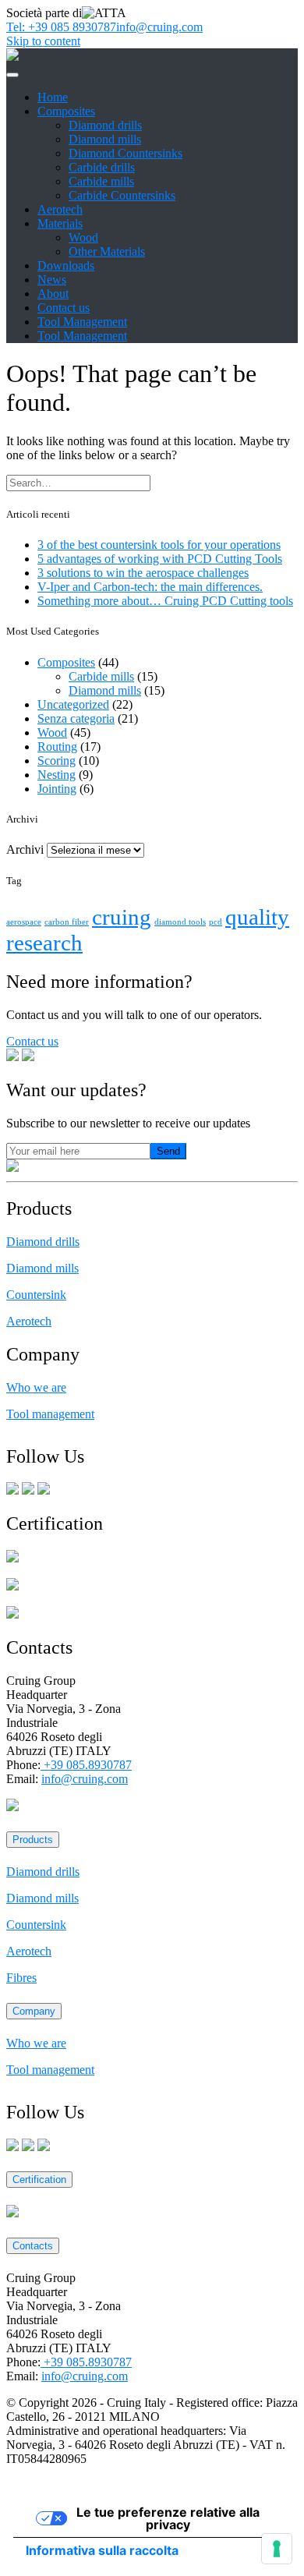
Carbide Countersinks (122, 195)
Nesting (57, 775)
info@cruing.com (159, 27)
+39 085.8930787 (86, 1765)
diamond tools (180, 922)
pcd (216, 922)
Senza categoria (76, 718)
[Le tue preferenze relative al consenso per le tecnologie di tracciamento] (277, 2549)
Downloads (66, 265)
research (44, 943)
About (53, 294)
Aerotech (60, 209)
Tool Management (82, 322)
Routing (57, 747)
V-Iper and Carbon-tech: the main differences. (150, 587)
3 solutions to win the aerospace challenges (143, 573)
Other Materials (107, 251)
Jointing (57, 789)
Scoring (57, 761)
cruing (122, 917)
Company (34, 2011)
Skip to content (43, 41)
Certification (39, 2180)
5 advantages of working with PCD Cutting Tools (160, 559)
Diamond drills (105, 125)
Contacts (33, 2246)
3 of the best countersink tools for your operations (159, 545)
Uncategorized (73, 704)
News (52, 280)
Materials (60, 223)
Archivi (25, 849)
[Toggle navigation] (12, 75)
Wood (83, 237)
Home (53, 97)
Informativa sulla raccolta (102, 2550)
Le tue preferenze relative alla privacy (168, 2518)
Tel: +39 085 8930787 (61, 27)
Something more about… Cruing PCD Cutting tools (165, 601)
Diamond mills (105, 139)
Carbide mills (101, 181)
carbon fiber (67, 922)
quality (257, 917)
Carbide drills (102, 167)
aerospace (24, 922)
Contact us (64, 308)
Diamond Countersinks (125, 153)
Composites (66, 111)
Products (33, 1840)
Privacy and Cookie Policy (72, 2485)
